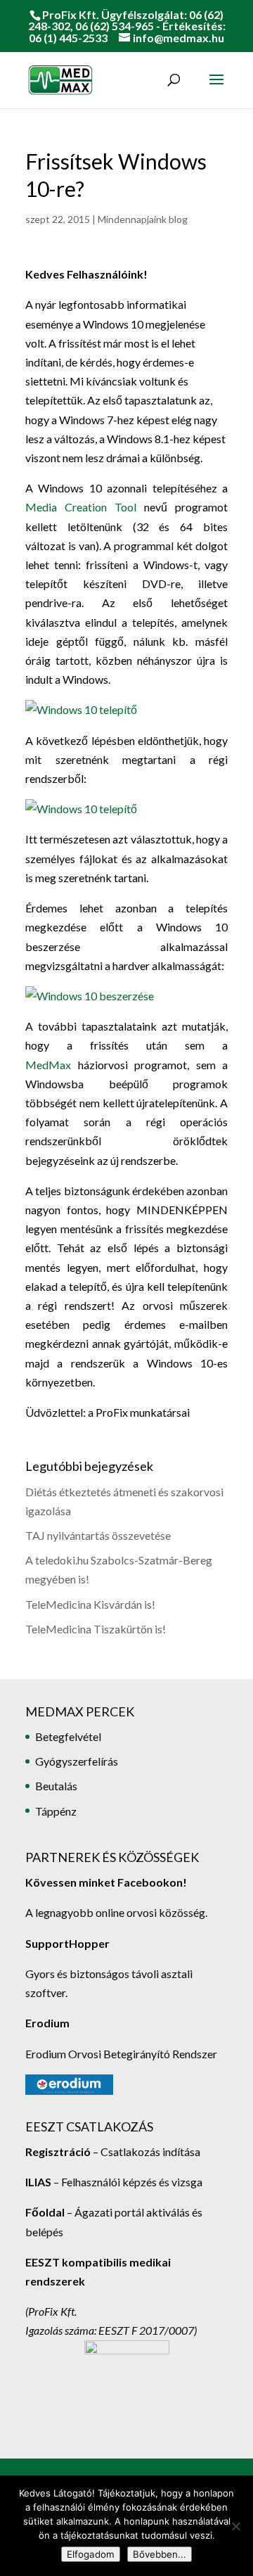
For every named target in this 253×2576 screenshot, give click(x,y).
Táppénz (56, 1811)
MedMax (48, 1065)
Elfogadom (91, 2554)
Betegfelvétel (68, 1736)
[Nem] (235, 2526)
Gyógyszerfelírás (77, 1761)
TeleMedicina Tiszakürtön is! (96, 1629)
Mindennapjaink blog (143, 219)
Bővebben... (160, 2554)
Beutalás (56, 1786)
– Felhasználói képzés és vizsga (114, 2182)
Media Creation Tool (81, 507)
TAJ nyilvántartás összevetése (98, 1535)
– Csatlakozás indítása (145, 2151)
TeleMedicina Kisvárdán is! (90, 1604)
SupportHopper (67, 1943)
